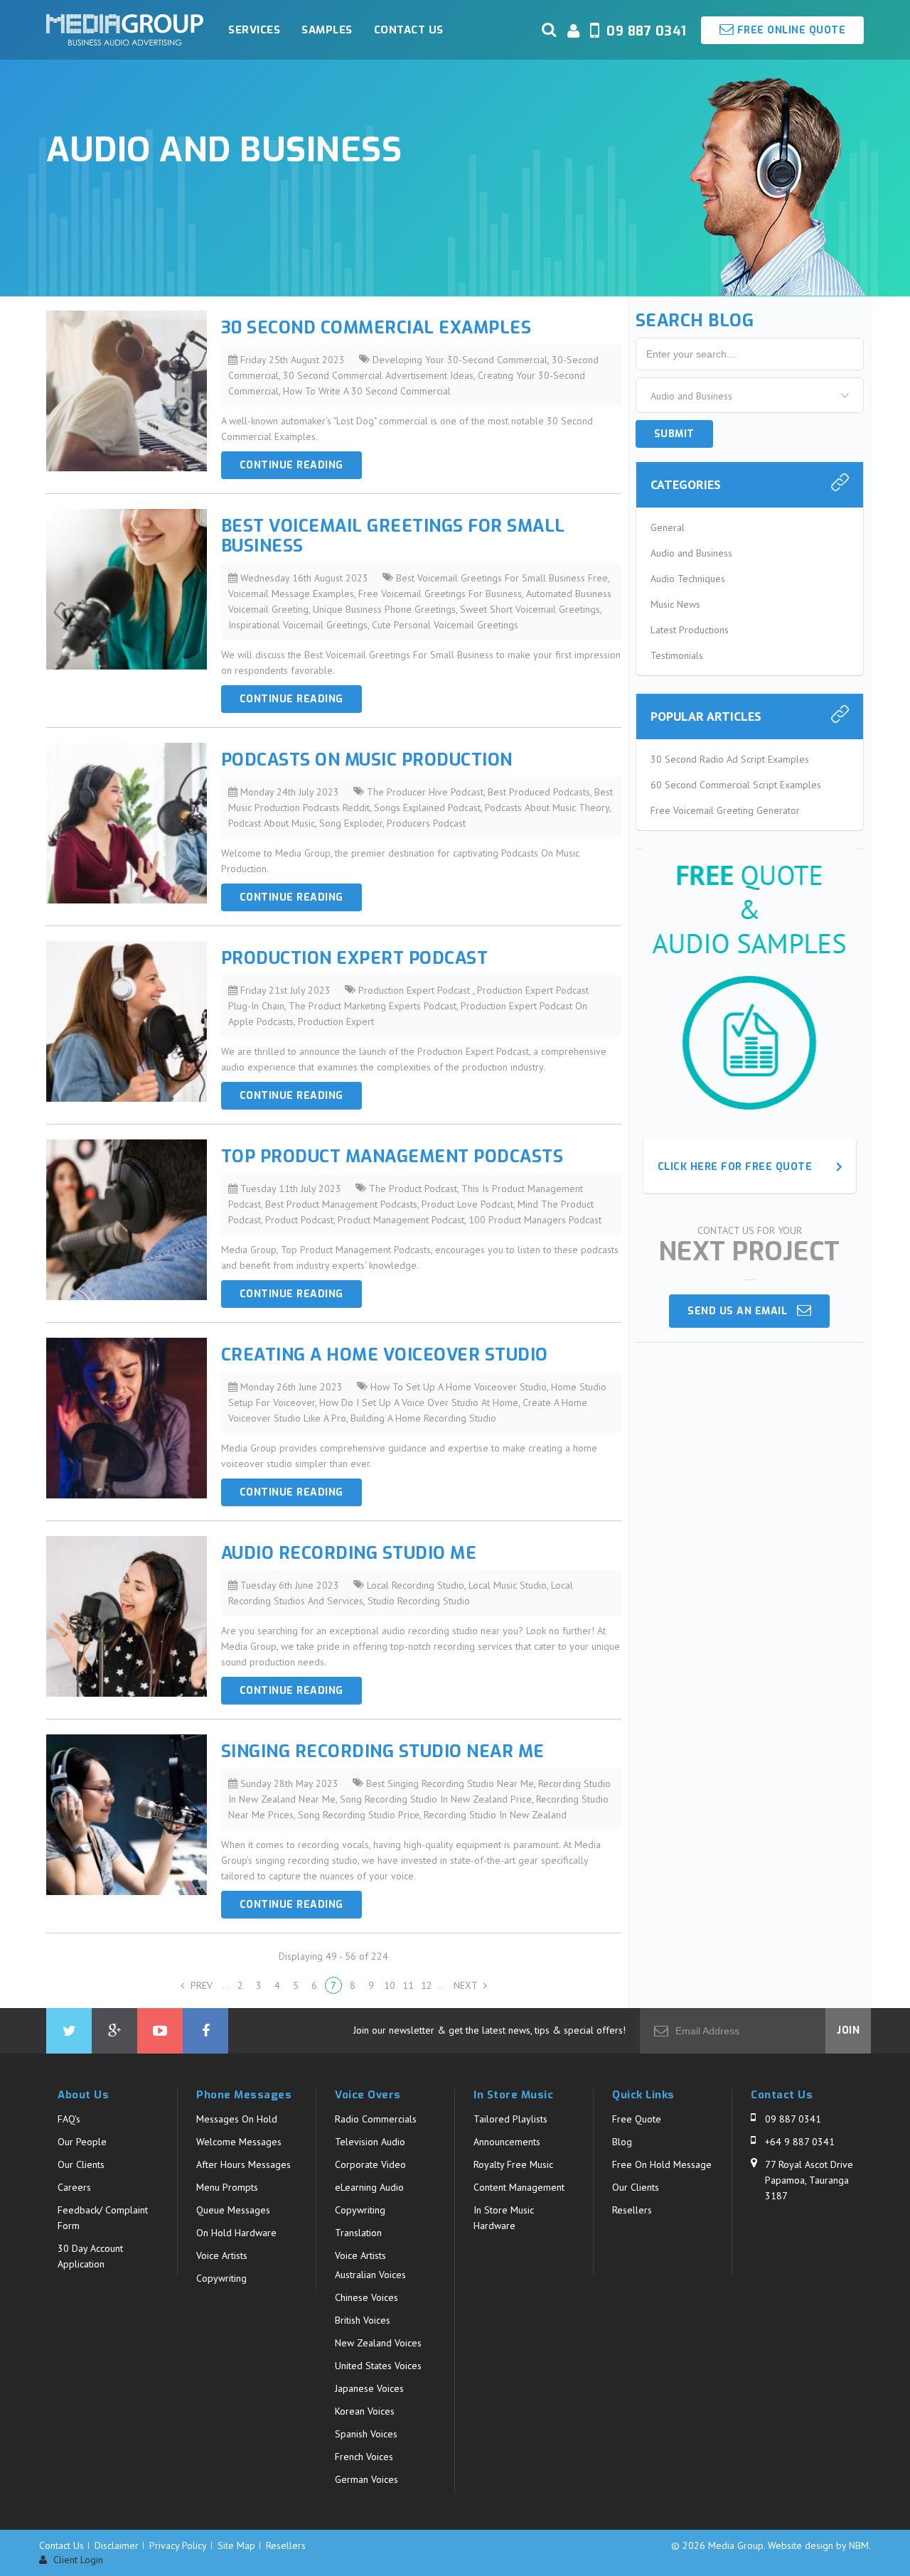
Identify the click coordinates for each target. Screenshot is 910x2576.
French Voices (364, 2457)
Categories (686, 484)
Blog (622, 2142)
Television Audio (370, 2142)
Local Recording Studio (416, 1585)
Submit (674, 434)
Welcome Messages (239, 2142)
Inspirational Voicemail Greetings (298, 625)
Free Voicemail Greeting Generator (725, 810)
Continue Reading (291, 465)
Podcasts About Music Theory (547, 807)
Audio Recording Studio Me (349, 1553)
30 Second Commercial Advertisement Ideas (378, 375)
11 (408, 1985)
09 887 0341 (793, 2119)
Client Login (77, 2560)
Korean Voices (365, 2411)
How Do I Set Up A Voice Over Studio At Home (419, 1402)
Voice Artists (222, 2255)
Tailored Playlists (510, 2119)
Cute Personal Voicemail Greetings (445, 625)
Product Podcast (299, 1220)
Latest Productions (690, 630)
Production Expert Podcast (355, 958)
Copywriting (221, 2278)
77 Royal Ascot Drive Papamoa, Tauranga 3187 (809, 2180)
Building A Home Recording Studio (423, 1418)
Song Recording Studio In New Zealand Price (436, 1799)
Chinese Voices (366, 2297)
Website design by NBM (818, 2545)
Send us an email (742, 1311)
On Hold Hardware (236, 2233)
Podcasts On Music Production (367, 760)
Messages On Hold (237, 2119)
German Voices (366, 2479)
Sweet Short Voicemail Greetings (530, 609)
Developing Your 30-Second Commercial (460, 360)
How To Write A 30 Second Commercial (367, 391)
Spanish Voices (366, 2434)
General (668, 527)
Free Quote (637, 2119)
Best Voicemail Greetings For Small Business (393, 536)
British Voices (363, 2320)
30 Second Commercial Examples (376, 328)
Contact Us (409, 30)
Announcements (507, 2142)
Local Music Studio (508, 1585)
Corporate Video (370, 2164)
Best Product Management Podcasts (341, 1204)
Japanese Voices (369, 2388)
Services (254, 30)
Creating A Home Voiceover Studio (385, 1355)
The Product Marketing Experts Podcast (373, 1006)
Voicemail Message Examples (291, 594)
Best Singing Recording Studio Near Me (450, 1783)
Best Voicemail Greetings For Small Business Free (502, 578)
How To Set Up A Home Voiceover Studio (459, 1387)
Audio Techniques (688, 579)
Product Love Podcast (467, 1204)
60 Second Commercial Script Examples (736, 785)
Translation (358, 2233)
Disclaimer (117, 2545)
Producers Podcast (426, 823)
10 (390, 1985)
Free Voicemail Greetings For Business (440, 594)
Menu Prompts (227, 2187)
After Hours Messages (243, 2164)
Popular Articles (706, 716)
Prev (200, 1985)
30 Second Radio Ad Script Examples (730, 759)
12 (427, 1985)
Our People (82, 2142)
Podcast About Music (272, 823)
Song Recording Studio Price (359, 1815)
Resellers (632, 2210)
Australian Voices (370, 2275)
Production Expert (336, 1021)
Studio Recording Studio (419, 1601)
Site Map (236, 2545)
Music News (675, 604)
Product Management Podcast (401, 1220)
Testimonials (677, 655)
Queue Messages (233, 2210)
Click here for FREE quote (735, 1167)
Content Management (519, 2187)
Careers (74, 2187)
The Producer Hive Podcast (425, 792)
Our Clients (81, 2164)
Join (848, 2030)
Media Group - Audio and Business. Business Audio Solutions (125, 30)
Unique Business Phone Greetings (384, 609)
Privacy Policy (178, 2545)
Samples (327, 30)
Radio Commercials (376, 2119)
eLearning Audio (369, 2187)
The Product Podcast (413, 1188)
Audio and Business (691, 553)
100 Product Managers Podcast (535, 1220)
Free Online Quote (789, 30)
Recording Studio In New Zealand (495, 1815)
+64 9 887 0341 (800, 2142)
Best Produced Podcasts (539, 792)
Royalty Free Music (513, 2164)
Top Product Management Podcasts (392, 1156)
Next (467, 1985)
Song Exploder (351, 823)
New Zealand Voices (378, 2343)
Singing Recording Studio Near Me (383, 1751)
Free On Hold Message (662, 2164)
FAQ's (69, 2119)
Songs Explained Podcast (427, 807)
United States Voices (378, 2366)
